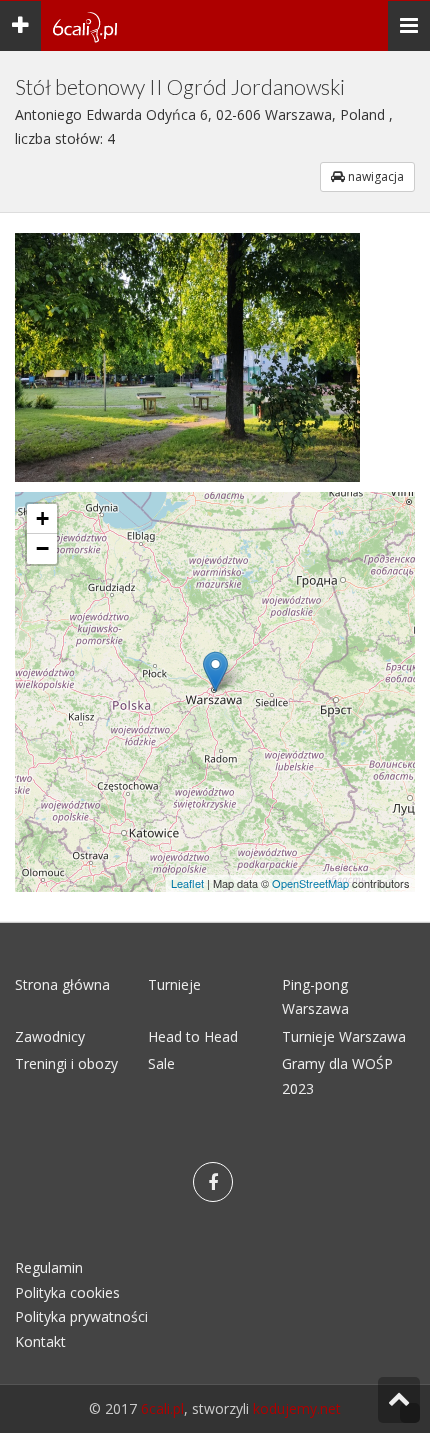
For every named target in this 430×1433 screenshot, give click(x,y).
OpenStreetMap (310, 883)
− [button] (42, 548)
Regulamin (49, 1267)
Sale (161, 1063)
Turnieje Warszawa (344, 1036)
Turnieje (174, 984)
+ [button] (42, 518)
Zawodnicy (50, 1036)
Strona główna (62, 984)
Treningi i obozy (66, 1063)
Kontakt (40, 1341)
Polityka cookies (67, 1292)
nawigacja (374, 176)
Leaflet (187, 883)
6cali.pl (162, 1408)
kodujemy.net (297, 1408)
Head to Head (193, 1036)
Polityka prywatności (81, 1316)
